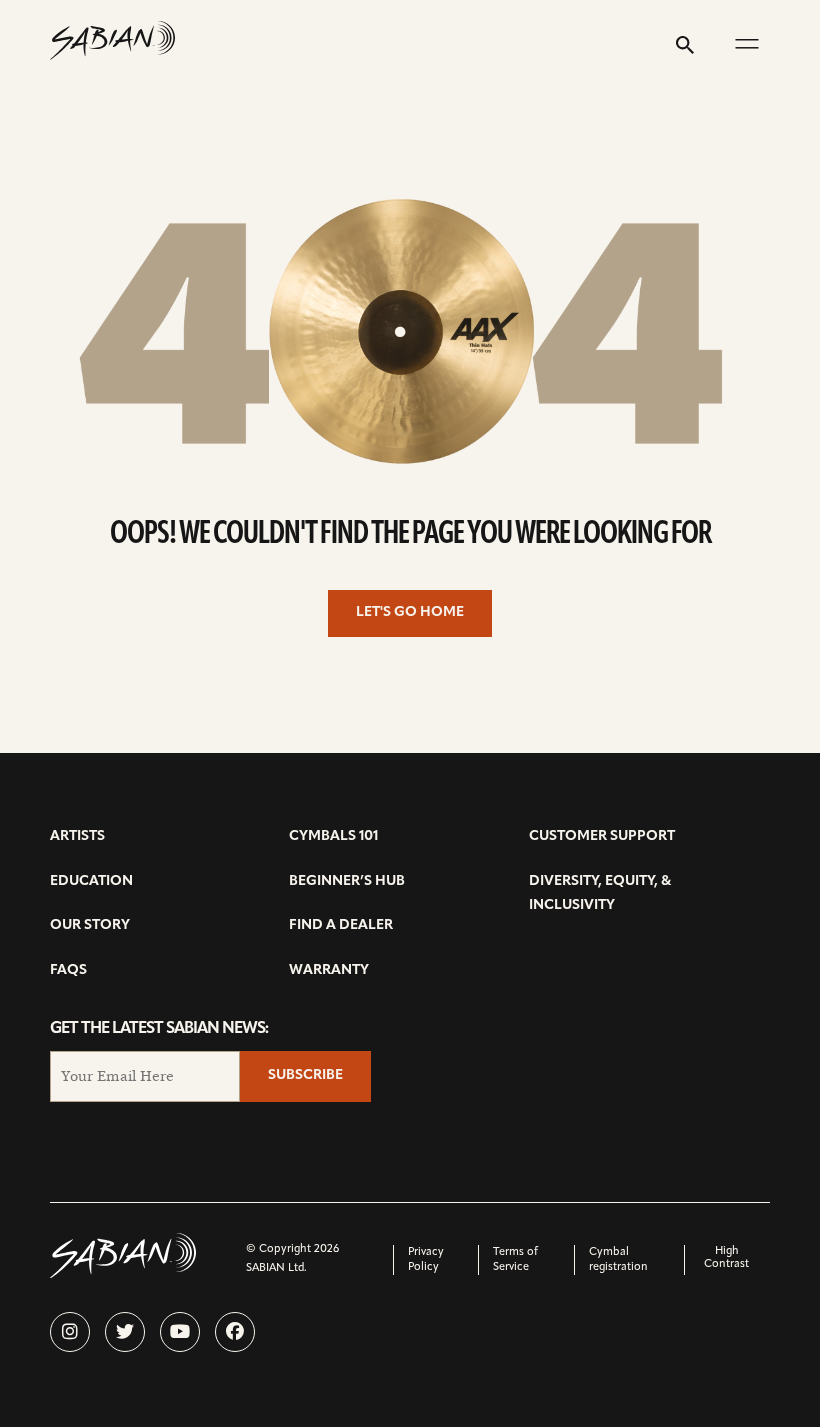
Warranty (329, 970)
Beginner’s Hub (347, 881)
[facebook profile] (235, 1332)
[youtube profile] (180, 1332)
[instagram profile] (70, 1332)
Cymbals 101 (333, 836)
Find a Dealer (341, 925)
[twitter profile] (125, 1332)
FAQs (68, 970)
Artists (77, 836)
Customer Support (602, 836)
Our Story (90, 925)
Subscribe (305, 1075)
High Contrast (726, 1258)
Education (91, 881)
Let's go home (410, 612)
